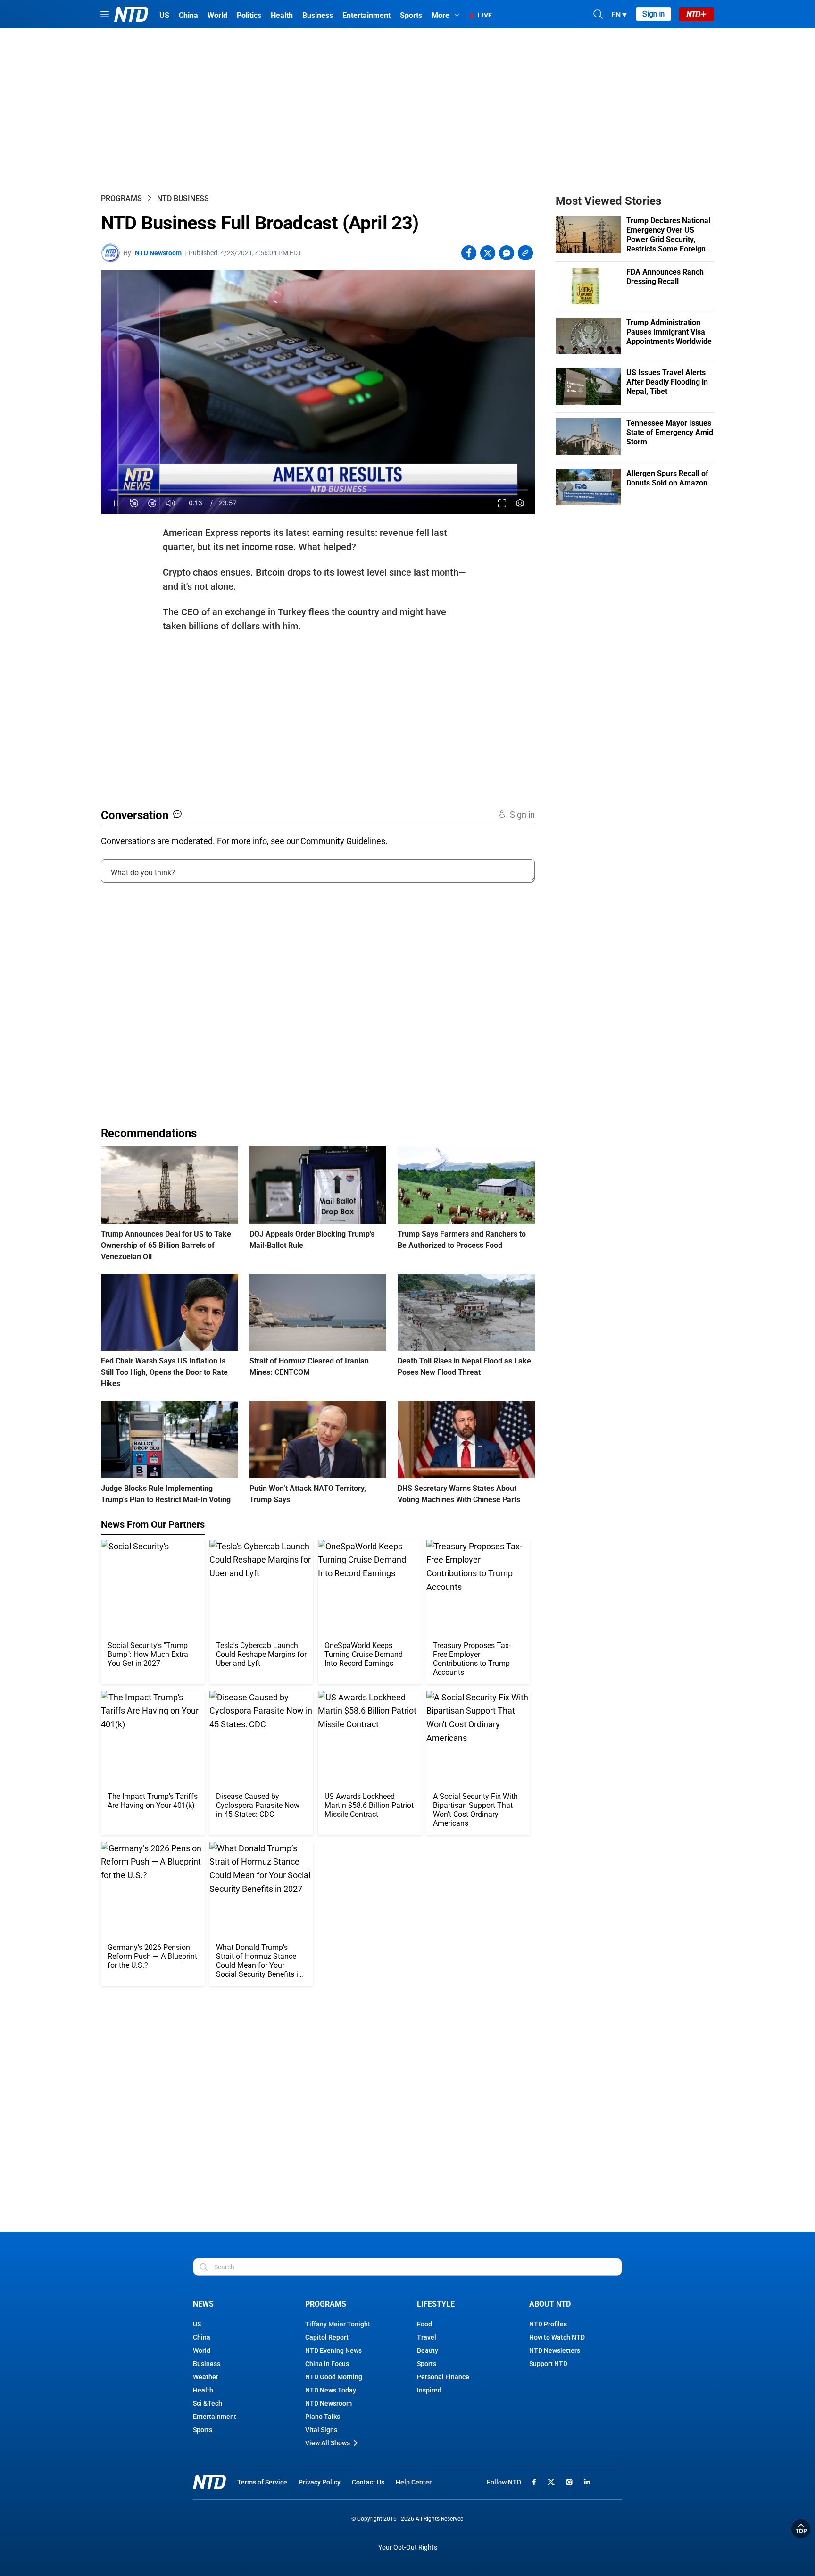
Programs (121, 198)
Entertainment (215, 2417)
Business (207, 2364)
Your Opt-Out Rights (408, 2547)
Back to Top (801, 2529)
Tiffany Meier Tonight (338, 2324)
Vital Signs (321, 2430)
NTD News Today (331, 2390)
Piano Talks (323, 2417)
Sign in (653, 14)
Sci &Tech (208, 2403)
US (197, 2324)
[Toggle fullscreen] (502, 503)
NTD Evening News (333, 2350)
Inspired (429, 2390)
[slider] (318, 490)
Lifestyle (436, 2304)
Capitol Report (327, 2337)
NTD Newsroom (158, 253)
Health (203, 2390)
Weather (206, 2377)
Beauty (428, 2350)
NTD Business (183, 198)
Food (424, 2324)
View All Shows (328, 2443)
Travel (427, 2337)
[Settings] (520, 503)
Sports (203, 2430)
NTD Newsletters (555, 2350)
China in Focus (327, 2364)
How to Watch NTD (557, 2337)
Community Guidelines (343, 841)
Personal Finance (443, 2377)
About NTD (550, 2304)
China (202, 2337)
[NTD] (209, 2482)
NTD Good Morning (334, 2377)
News (203, 2304)
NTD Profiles (548, 2324)
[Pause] (116, 503)
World (202, 2350)
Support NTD (548, 2364)
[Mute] (170, 503)
